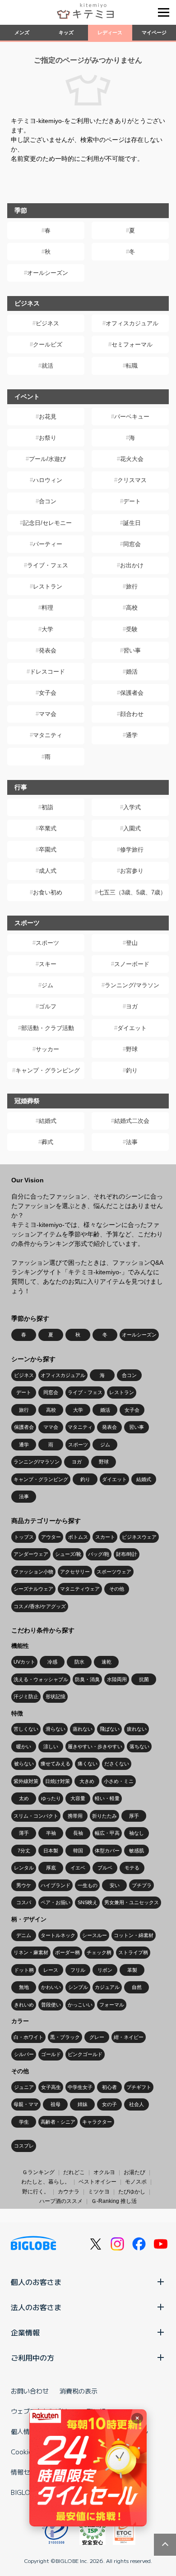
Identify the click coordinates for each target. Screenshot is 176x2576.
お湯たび (134, 2172)
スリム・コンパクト (36, 1816)
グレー (97, 2037)
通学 (132, 735)
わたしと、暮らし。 (46, 2182)
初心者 (109, 2087)
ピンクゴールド (85, 2054)
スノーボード (132, 964)
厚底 (51, 1868)
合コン (48, 501)
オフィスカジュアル (132, 323)
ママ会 (48, 714)
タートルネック (58, 1935)
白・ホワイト (28, 2037)
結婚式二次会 (132, 1121)
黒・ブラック (65, 2037)
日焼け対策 (58, 1781)
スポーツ (47, 943)
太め (24, 1798)
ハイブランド (56, 1885)
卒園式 (48, 850)
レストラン (48, 586)
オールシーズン (48, 273)
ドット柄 (24, 1970)
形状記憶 (56, 1696)
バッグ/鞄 (99, 1554)
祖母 (56, 2104)
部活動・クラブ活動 (48, 1028)
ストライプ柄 (133, 1952)
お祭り (48, 438)
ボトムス (78, 1537)
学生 (24, 2122)
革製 (132, 1970)
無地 (24, 1987)
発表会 (48, 650)
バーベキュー (132, 417)
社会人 (137, 2104)
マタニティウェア (80, 1589)
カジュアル (107, 1987)
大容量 (78, 1798)
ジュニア (24, 2087)
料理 (47, 608)
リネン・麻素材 (31, 1952)
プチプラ (142, 1885)
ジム (47, 985)
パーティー (48, 544)
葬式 (47, 1142)
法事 (132, 1142)
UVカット (24, 1662)
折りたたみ (104, 1816)
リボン (105, 1970)
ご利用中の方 (32, 2357)
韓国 (78, 1851)
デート (132, 501)
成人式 (48, 871)
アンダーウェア (31, 1554)
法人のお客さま (36, 2307)
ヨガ (132, 1006)
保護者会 (132, 693)
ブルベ (105, 1868)
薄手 (24, 1833)
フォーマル (112, 2005)
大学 (47, 629)
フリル (78, 1970)
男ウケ (24, 1885)
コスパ (24, 1902)
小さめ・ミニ (119, 1781)
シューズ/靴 (68, 1554)
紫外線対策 (26, 1781)
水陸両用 (117, 1679)
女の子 (109, 2104)
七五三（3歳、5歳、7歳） (132, 892)
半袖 (51, 1833)
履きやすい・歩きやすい (95, 1746)
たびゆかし (132, 2192)
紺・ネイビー (129, 2037)
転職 (132, 366)
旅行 (132, 586)
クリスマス (132, 480)
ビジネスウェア (139, 1537)
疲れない (137, 1729)
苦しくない (26, 1729)
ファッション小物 (33, 1572)
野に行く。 (36, 2192)
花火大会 (132, 459)
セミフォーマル (132, 344)
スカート (105, 1537)
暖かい (24, 1746)
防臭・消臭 (87, 1679)
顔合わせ (132, 714)
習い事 (132, 650)
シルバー (24, 2054)
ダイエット (132, 1028)
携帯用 (75, 1816)
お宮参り (132, 871)
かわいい (51, 1987)
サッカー (47, 1049)
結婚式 (48, 1121)
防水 (79, 1662)
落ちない (139, 1746)
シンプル (78, 1987)
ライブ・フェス (48, 565)
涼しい (51, 1746)
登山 (132, 943)
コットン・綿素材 (134, 1935)
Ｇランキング (38, 2172)
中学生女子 (80, 2087)
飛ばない (110, 1729)
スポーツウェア (114, 1572)
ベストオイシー (97, 2182)
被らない (24, 1764)
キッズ (66, 32)
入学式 (132, 807)
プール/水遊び (47, 459)
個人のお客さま (36, 2282)
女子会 (48, 693)
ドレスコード (47, 672)
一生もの (88, 1885)
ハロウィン (48, 480)
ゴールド (51, 2054)
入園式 (132, 828)
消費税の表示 (79, 2391)
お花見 (48, 417)
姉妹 (83, 2104)
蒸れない (83, 1729)
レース (51, 1970)
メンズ (22, 32)
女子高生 (51, 2087)
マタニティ (48, 735)
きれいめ (24, 2005)
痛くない (88, 1764)
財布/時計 (127, 1554)
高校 (132, 608)
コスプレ (24, 2146)
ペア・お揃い (56, 1902)
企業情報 (25, 2332)
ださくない (117, 1764)
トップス (24, 1537)
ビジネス (47, 323)
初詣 (47, 807)
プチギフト (139, 2087)
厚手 (134, 1816)
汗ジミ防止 (26, 1696)
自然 (137, 1987)
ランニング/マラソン (132, 985)
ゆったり (51, 1798)
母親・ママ (26, 2104)
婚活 (132, 672)
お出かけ (132, 565)
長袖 (78, 1833)
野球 (132, 1049)
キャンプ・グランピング (48, 1070)
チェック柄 (99, 1952)
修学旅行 (132, 850)
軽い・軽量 (107, 1798)
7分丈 (24, 1851)
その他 (117, 1589)
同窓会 (132, 544)
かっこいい (80, 2005)
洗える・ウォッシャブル (41, 1679)
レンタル (24, 1868)
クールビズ (48, 344)
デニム (24, 1935)
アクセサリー (75, 1572)
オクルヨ (104, 2172)
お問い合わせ (30, 2391)
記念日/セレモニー (47, 523)
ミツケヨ (99, 2192)
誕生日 (132, 523)
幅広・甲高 (107, 1833)
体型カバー (107, 1851)
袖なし (137, 1833)
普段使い (51, 2005)
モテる (132, 1868)
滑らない (56, 1729)
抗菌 (144, 1679)
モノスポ (136, 2182)
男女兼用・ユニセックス (132, 1902)
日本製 (51, 1851)
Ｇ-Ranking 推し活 (114, 2201)
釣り (132, 1070)
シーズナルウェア (33, 1589)
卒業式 (48, 828)
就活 (47, 366)
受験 (132, 629)
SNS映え (88, 1902)
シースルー (95, 1935)
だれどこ (74, 2172)
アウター (51, 1537)
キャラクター (97, 2122)
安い (115, 1885)
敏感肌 (137, 1851)
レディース (110, 32)
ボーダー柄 (67, 1952)
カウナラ (69, 2192)
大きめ (87, 1781)
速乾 (107, 1662)
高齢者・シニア (58, 2122)
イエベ (78, 1868)
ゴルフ (48, 1006)
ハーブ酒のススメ (61, 2201)
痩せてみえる (56, 1764)
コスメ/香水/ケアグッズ (40, 1606)
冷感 (52, 1662)
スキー (48, 964)
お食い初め (48, 892)
